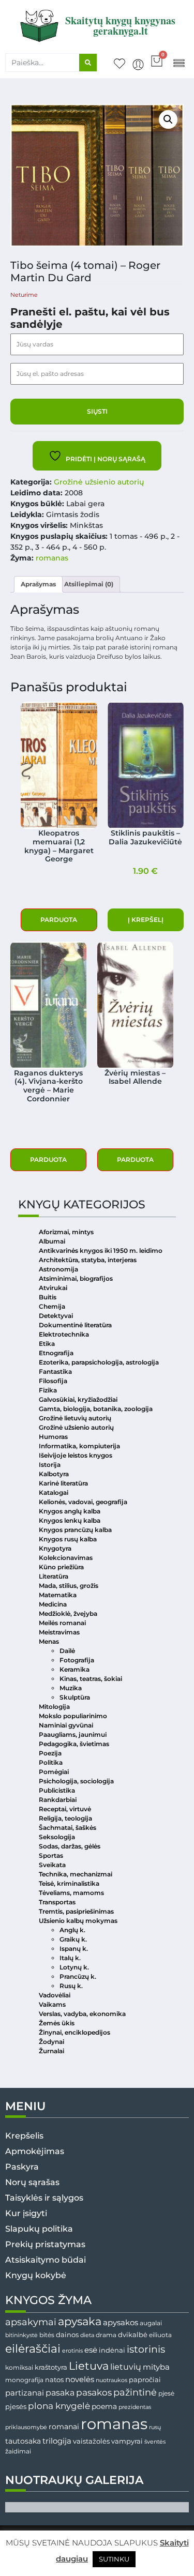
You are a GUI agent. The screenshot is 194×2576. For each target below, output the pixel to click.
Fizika (48, 1390)
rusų (155, 2427)
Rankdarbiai (58, 1800)
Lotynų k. (74, 1967)
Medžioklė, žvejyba (68, 1613)
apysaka (80, 2321)
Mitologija (54, 1707)
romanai (64, 2427)
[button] (179, 62)
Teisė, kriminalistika (69, 1883)
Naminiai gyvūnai (66, 1725)
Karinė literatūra (63, 1483)
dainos (67, 2335)
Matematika (58, 1595)
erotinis (72, 2351)
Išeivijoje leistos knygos (76, 1455)
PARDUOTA (59, 920)
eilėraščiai (33, 2349)
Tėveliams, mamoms (71, 1893)
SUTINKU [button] (114, 2559)
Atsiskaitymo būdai (46, 2260)
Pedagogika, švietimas (74, 1744)
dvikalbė (133, 2335)
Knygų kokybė (36, 2275)
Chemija (52, 1306)
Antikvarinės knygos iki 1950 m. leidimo (101, 1251)
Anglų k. (72, 1930)
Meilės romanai (62, 1623)
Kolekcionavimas (66, 1558)
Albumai (52, 1241)
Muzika (71, 1688)
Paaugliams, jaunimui (73, 1734)
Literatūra (54, 1576)
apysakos (121, 2322)
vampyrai (127, 2441)
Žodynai (51, 2042)
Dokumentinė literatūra (75, 1325)
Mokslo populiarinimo (73, 1716)
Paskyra (22, 2167)
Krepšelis (24, 2136)
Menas (49, 1641)
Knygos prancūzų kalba (75, 1530)
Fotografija (77, 1660)
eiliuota (160, 2335)
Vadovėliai (55, 1995)
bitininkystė (21, 2335)
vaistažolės (91, 2441)
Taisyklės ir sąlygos (44, 2198)
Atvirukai (53, 1288)
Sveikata (52, 1865)
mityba (156, 2367)
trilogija (57, 2441)
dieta (87, 2335)
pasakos (94, 2392)
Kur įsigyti (26, 2213)
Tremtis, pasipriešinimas (76, 1911)
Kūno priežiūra (61, 1567)
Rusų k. (71, 1986)
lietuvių (126, 2367)
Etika (47, 1344)
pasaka (60, 2392)
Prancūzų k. (78, 1976)
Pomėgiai (54, 1772)
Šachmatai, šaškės (68, 1828)
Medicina (53, 1604)
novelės (80, 2380)
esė (91, 2350)
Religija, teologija (65, 1818)
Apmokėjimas (35, 2151)
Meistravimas (59, 1632)
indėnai (112, 2350)
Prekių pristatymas (45, 2244)
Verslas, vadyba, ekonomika (82, 2014)
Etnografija (56, 1353)
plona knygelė (59, 2406)
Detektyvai (56, 1316)
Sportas (51, 1855)
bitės (47, 2335)
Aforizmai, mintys (66, 1232)
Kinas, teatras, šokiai (91, 1679)
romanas (52, 558)
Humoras (53, 1437)
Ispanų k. (74, 1949)
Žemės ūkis (57, 2023)
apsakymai (31, 2322)
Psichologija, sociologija (76, 1781)
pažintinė (135, 2392)
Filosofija (53, 1381)
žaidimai (18, 2451)
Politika (51, 1762)
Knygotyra (55, 1548)
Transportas (57, 1902)
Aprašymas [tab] (38, 584)
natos (54, 2380)
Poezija (50, 1753)
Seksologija (57, 1837)
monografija (24, 2380)
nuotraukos (111, 2380)
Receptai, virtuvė (65, 1809)
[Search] (88, 63)
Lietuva (89, 2366)
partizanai (25, 2393)
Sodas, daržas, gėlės (70, 1846)
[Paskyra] (138, 65)
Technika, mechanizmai (76, 1874)
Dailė (67, 1651)
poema (104, 2406)
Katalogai (54, 1492)
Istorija (50, 1465)
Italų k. (70, 1958)
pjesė (166, 2393)
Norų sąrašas (32, 2182)
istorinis (146, 2349)
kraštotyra (51, 2367)
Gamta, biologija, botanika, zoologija (96, 1409)
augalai (151, 2323)
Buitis (48, 1297)
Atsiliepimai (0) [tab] (89, 584)
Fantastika (55, 1372)
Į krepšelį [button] (146, 920)
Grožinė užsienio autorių (99, 482)
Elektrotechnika (64, 1334)
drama (106, 2335)
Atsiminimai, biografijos (76, 1278)
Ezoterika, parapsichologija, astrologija (99, 1362)
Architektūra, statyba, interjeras (88, 1260)
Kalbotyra (54, 1474)
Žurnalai (51, 2051)
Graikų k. (73, 1939)
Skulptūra (75, 1697)
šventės (155, 2442)
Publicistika (57, 1790)
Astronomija (58, 1269)
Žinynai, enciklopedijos (74, 2032)
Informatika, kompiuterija (79, 1446)
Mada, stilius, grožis (69, 1586)
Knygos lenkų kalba (70, 1520)
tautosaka (23, 2441)
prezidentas (135, 2407)
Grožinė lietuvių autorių (75, 1418)
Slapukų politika (39, 2229)
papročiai (145, 2380)
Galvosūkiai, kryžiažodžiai (78, 1399)
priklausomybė (26, 2427)
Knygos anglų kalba (70, 1511)
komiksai (19, 2367)
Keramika (74, 1669)
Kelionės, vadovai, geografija (83, 1502)
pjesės (16, 2407)
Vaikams (52, 2004)
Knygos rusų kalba (68, 1539)
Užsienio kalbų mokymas (78, 1921)
